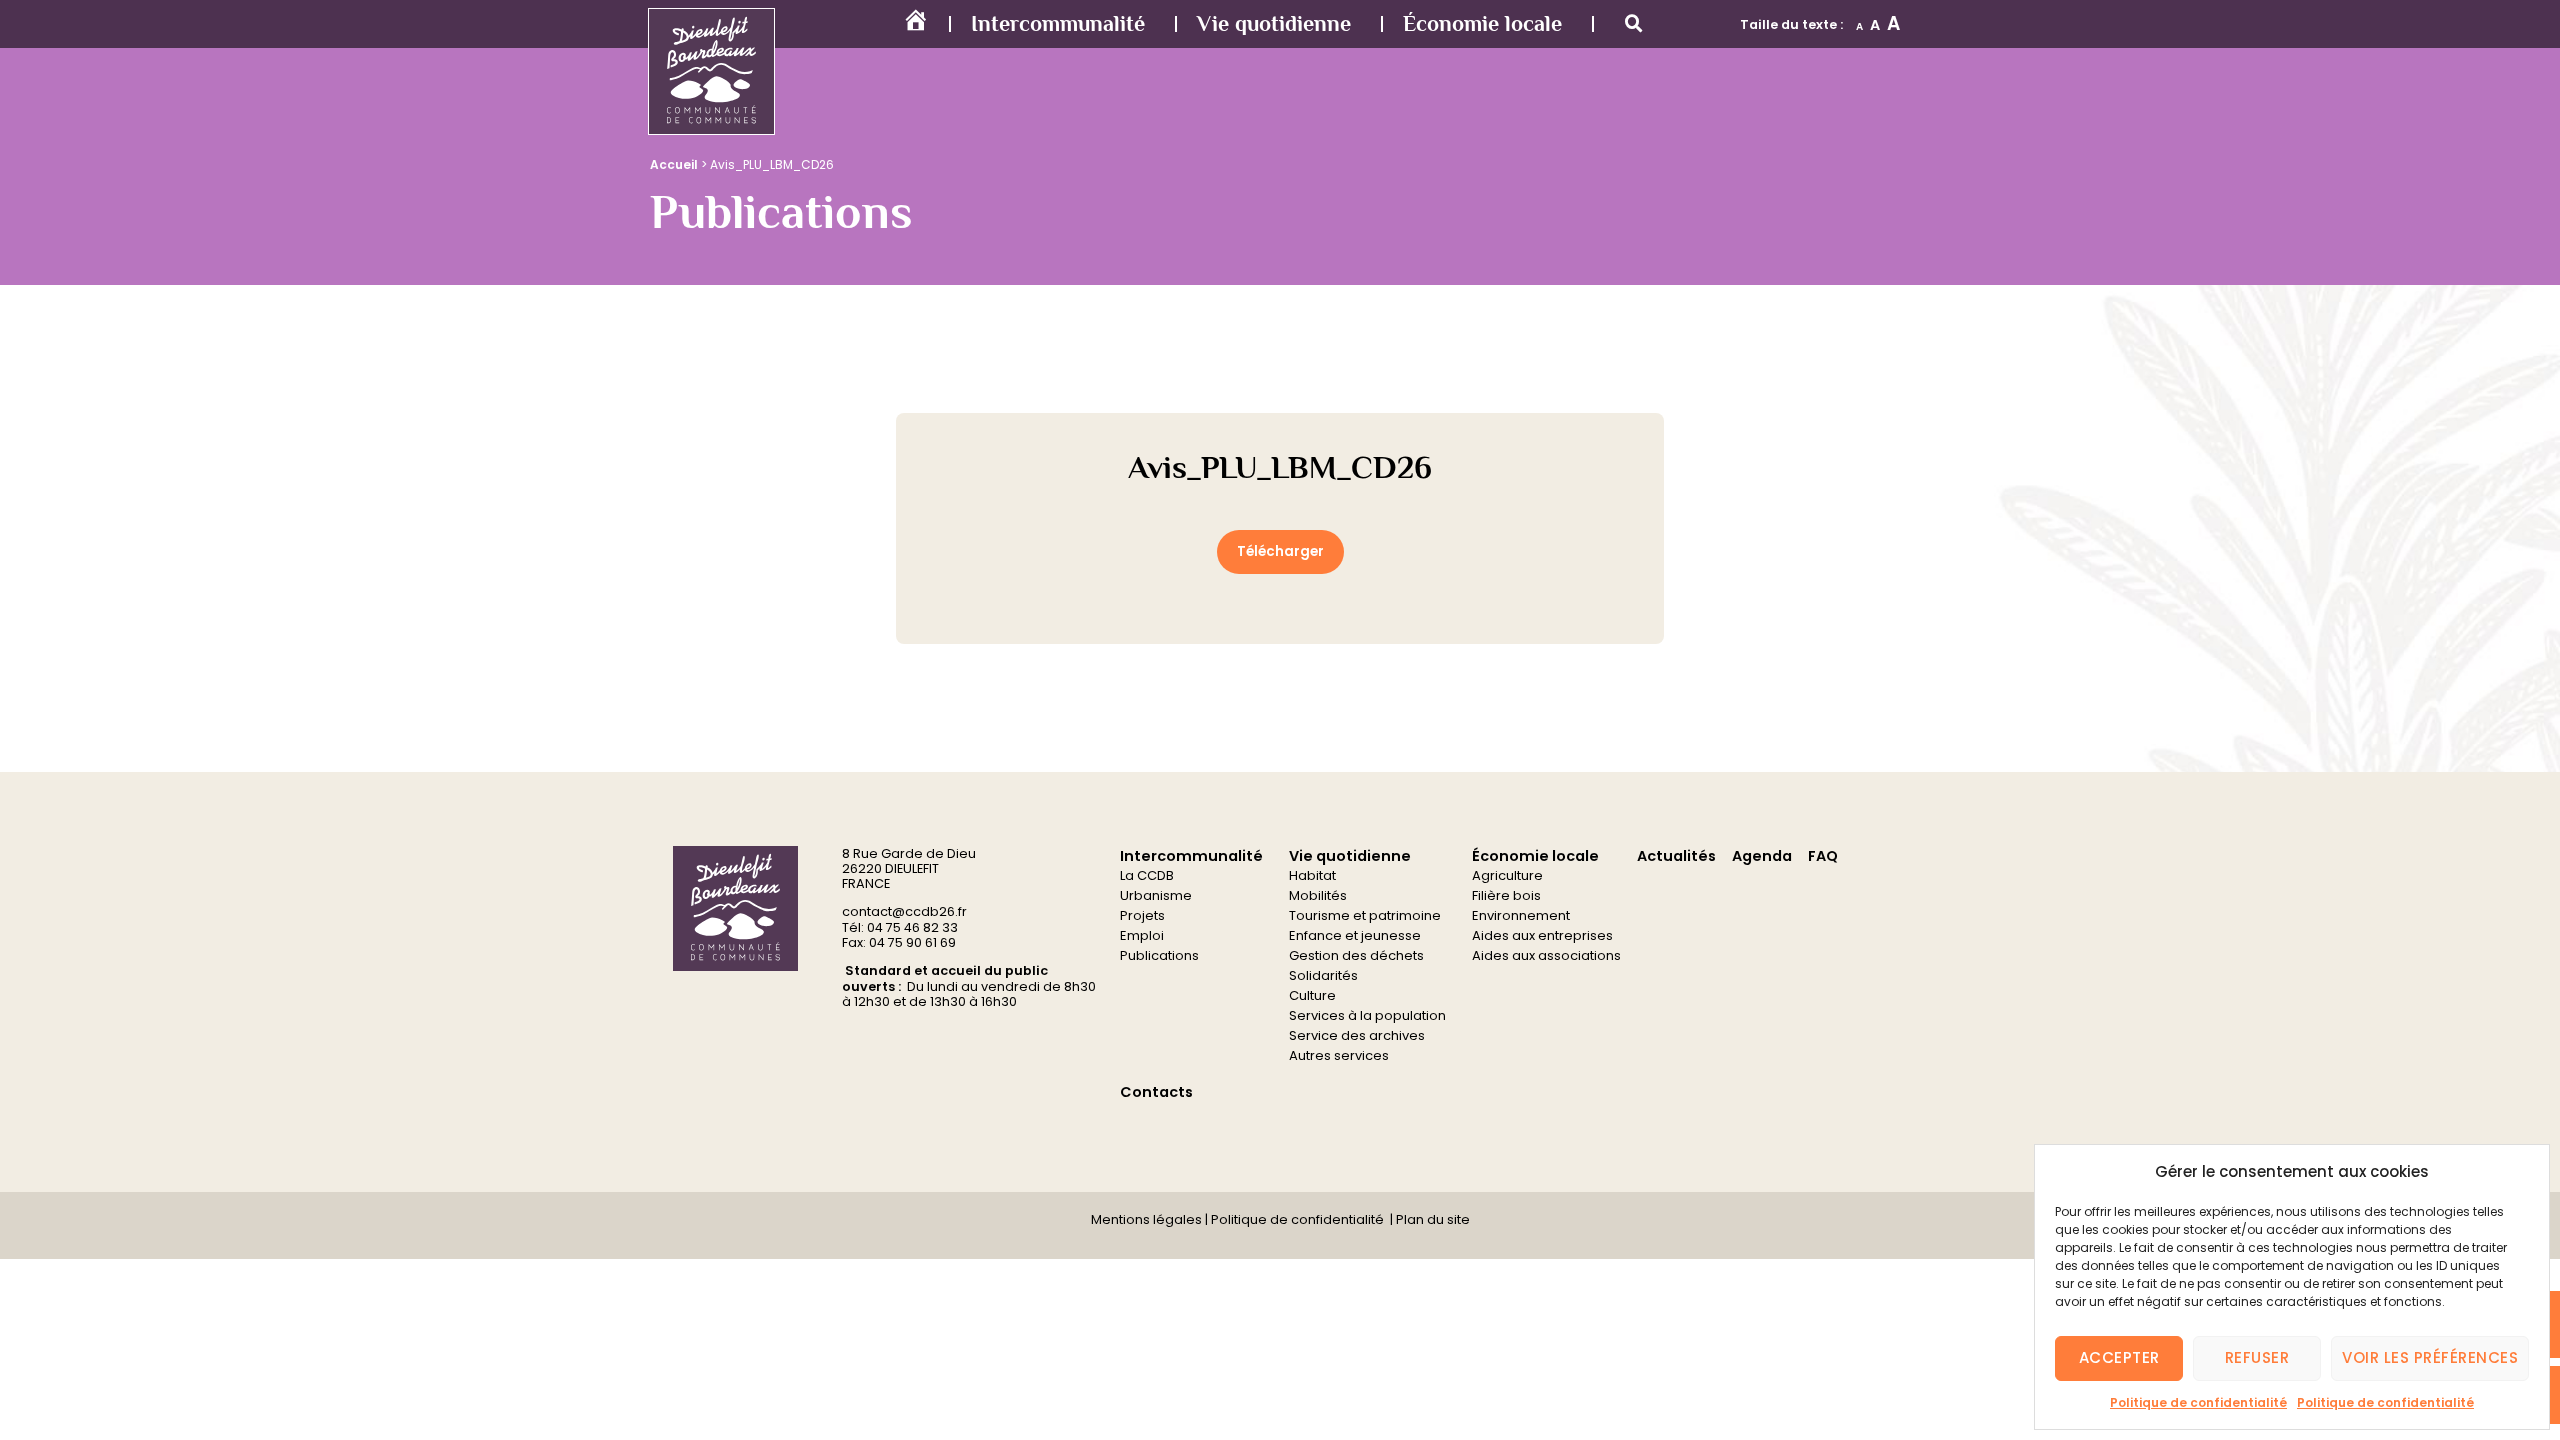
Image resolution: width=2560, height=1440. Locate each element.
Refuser (2257, 1357)
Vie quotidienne (1274, 23)
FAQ (1823, 856)
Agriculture (1507, 875)
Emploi (1142, 935)
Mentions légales (1146, 1219)
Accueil (674, 164)
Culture (1312, 995)
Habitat (1312, 875)
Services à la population (1367, 1015)
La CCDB (1147, 875)
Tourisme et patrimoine (1365, 915)
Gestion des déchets (1356, 955)
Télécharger (1280, 551)
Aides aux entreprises (1542, 935)
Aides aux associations (1546, 955)
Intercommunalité (1058, 23)
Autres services (1339, 1055)
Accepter (2119, 1357)
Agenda (1762, 856)
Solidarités (1323, 975)
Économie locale (1482, 23)
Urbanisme (1156, 895)
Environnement (1521, 915)
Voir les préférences (2430, 1357)
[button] (1634, 24)
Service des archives (1357, 1035)
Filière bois (1506, 895)
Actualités (1676, 856)
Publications (1159, 955)
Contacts (1156, 1092)
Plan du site (1431, 1219)
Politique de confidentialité (2198, 1402)
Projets (1142, 915)
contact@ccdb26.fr (904, 911)
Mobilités (1318, 895)
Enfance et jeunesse (1355, 935)
